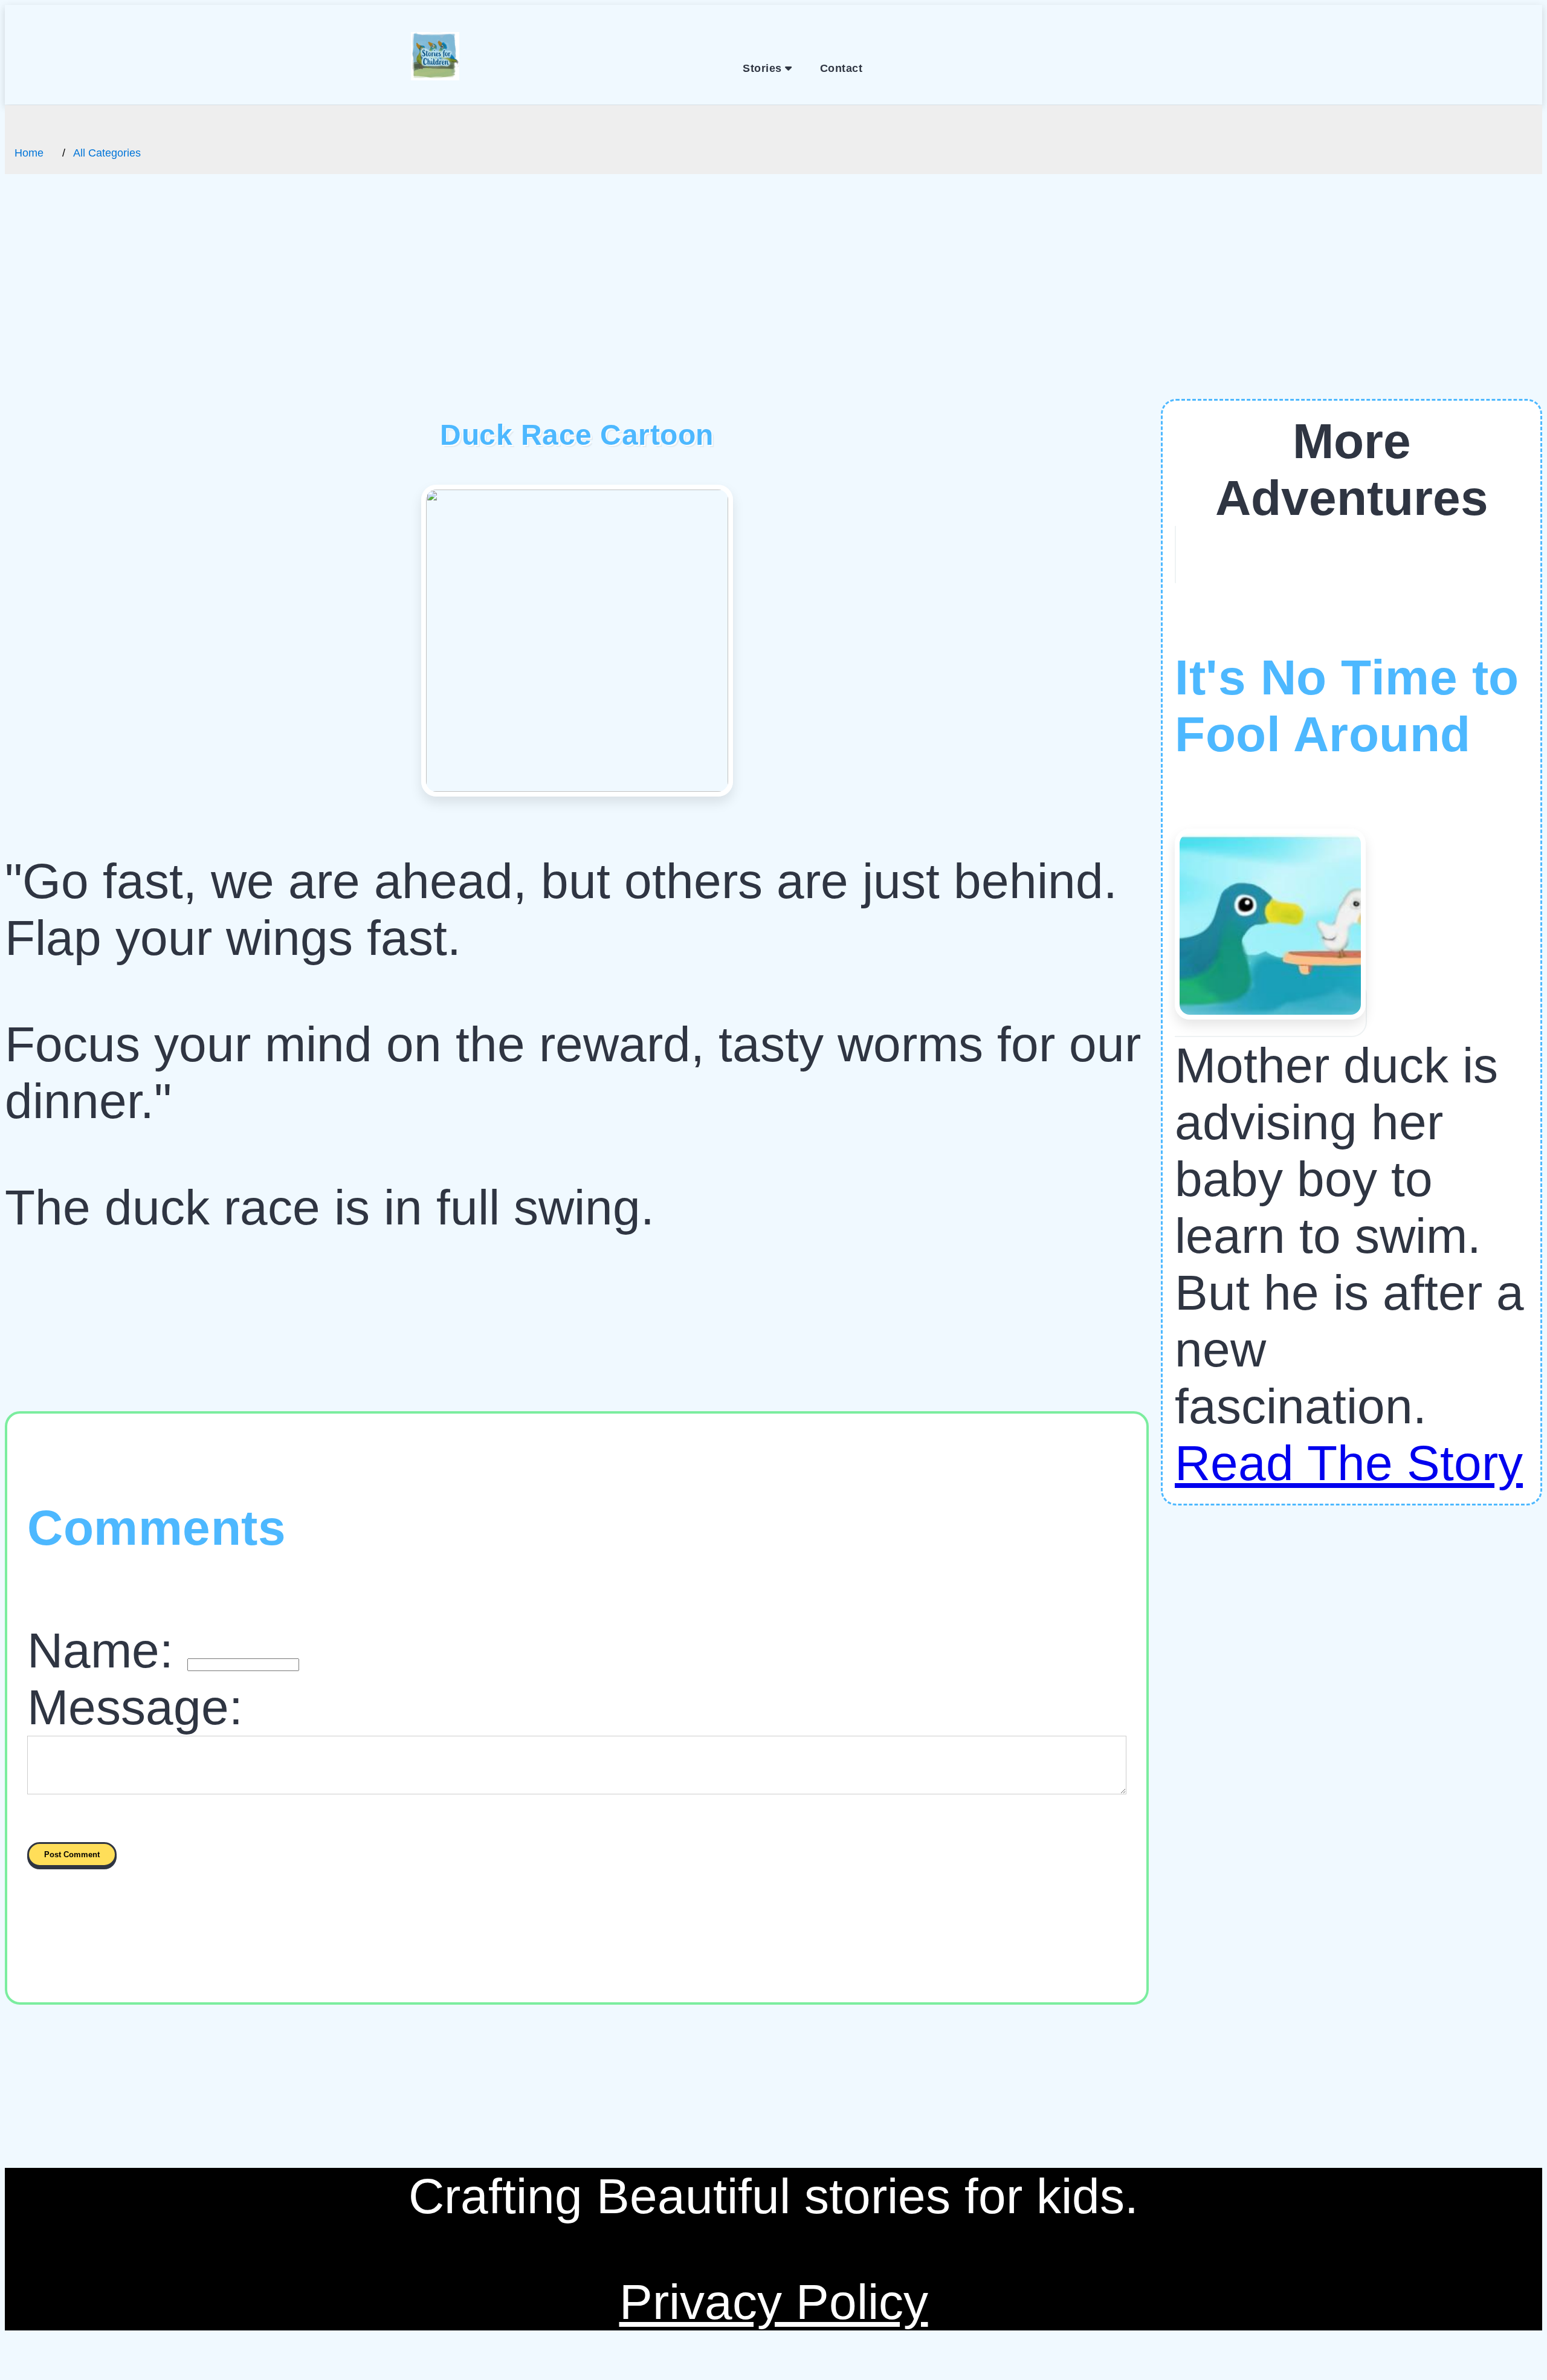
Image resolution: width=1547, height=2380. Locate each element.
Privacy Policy (774, 2302)
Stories (764, 68)
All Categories (107, 153)
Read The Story (1349, 1463)
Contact (841, 68)
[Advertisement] (773, 308)
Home (29, 153)
